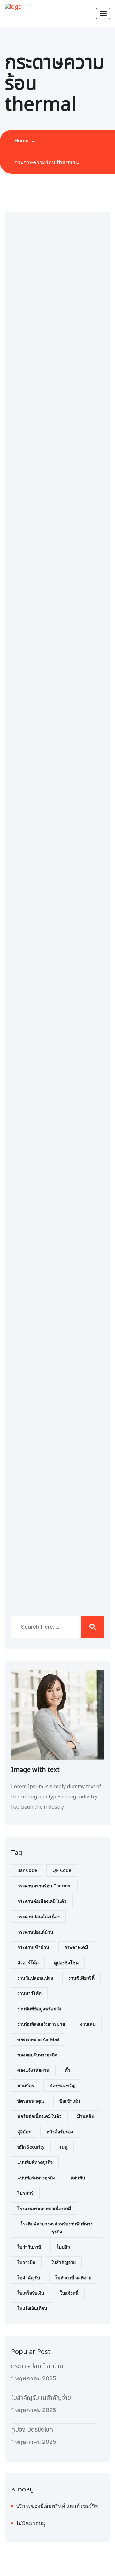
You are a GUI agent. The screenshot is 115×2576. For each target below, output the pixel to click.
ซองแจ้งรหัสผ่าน (33, 2070)
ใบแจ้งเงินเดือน (32, 2308)
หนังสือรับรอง (60, 2132)
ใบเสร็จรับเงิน (31, 2293)
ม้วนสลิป (86, 2116)
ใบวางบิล (26, 2262)
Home (23, 141)
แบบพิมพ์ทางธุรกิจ (35, 2162)
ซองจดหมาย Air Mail (38, 2039)
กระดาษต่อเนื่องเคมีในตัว (42, 1901)
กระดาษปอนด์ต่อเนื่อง (38, 1916)
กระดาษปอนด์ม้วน (35, 1932)
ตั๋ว (68, 2070)
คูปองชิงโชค (66, 1962)
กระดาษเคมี (76, 1947)
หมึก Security (31, 2147)
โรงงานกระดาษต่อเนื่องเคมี (44, 2208)
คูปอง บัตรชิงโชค (32, 2430)
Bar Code (27, 1870)
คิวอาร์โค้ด (28, 1962)
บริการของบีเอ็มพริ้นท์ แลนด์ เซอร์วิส (57, 2506)
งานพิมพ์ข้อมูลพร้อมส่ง (39, 2009)
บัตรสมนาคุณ (31, 2101)
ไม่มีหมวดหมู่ (31, 2523)
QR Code (62, 1870)
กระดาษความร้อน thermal (46, 162)
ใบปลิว (63, 2247)
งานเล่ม (88, 2024)
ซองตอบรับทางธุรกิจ (37, 2055)
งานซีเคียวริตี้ (81, 1978)
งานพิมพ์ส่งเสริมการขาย (41, 2024)
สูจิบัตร (24, 2132)
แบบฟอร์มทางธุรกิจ (36, 2178)
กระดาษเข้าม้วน (33, 1947)
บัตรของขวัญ (62, 2085)
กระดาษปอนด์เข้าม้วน (37, 2366)
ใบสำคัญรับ (29, 2277)
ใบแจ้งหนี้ (69, 2293)
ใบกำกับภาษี (29, 2247)
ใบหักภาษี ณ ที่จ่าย (73, 2277)
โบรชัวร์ (25, 2193)
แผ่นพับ (78, 2178)
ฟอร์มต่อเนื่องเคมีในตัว (39, 2116)
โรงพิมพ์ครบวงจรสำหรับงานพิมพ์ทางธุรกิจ (57, 2228)
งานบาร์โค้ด (29, 1993)
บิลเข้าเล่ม (70, 2101)
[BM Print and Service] (13, 6)
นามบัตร (26, 2085)
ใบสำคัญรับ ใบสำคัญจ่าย (41, 2398)
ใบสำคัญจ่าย (63, 2262)
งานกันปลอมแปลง (35, 1978)
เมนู (64, 2147)
